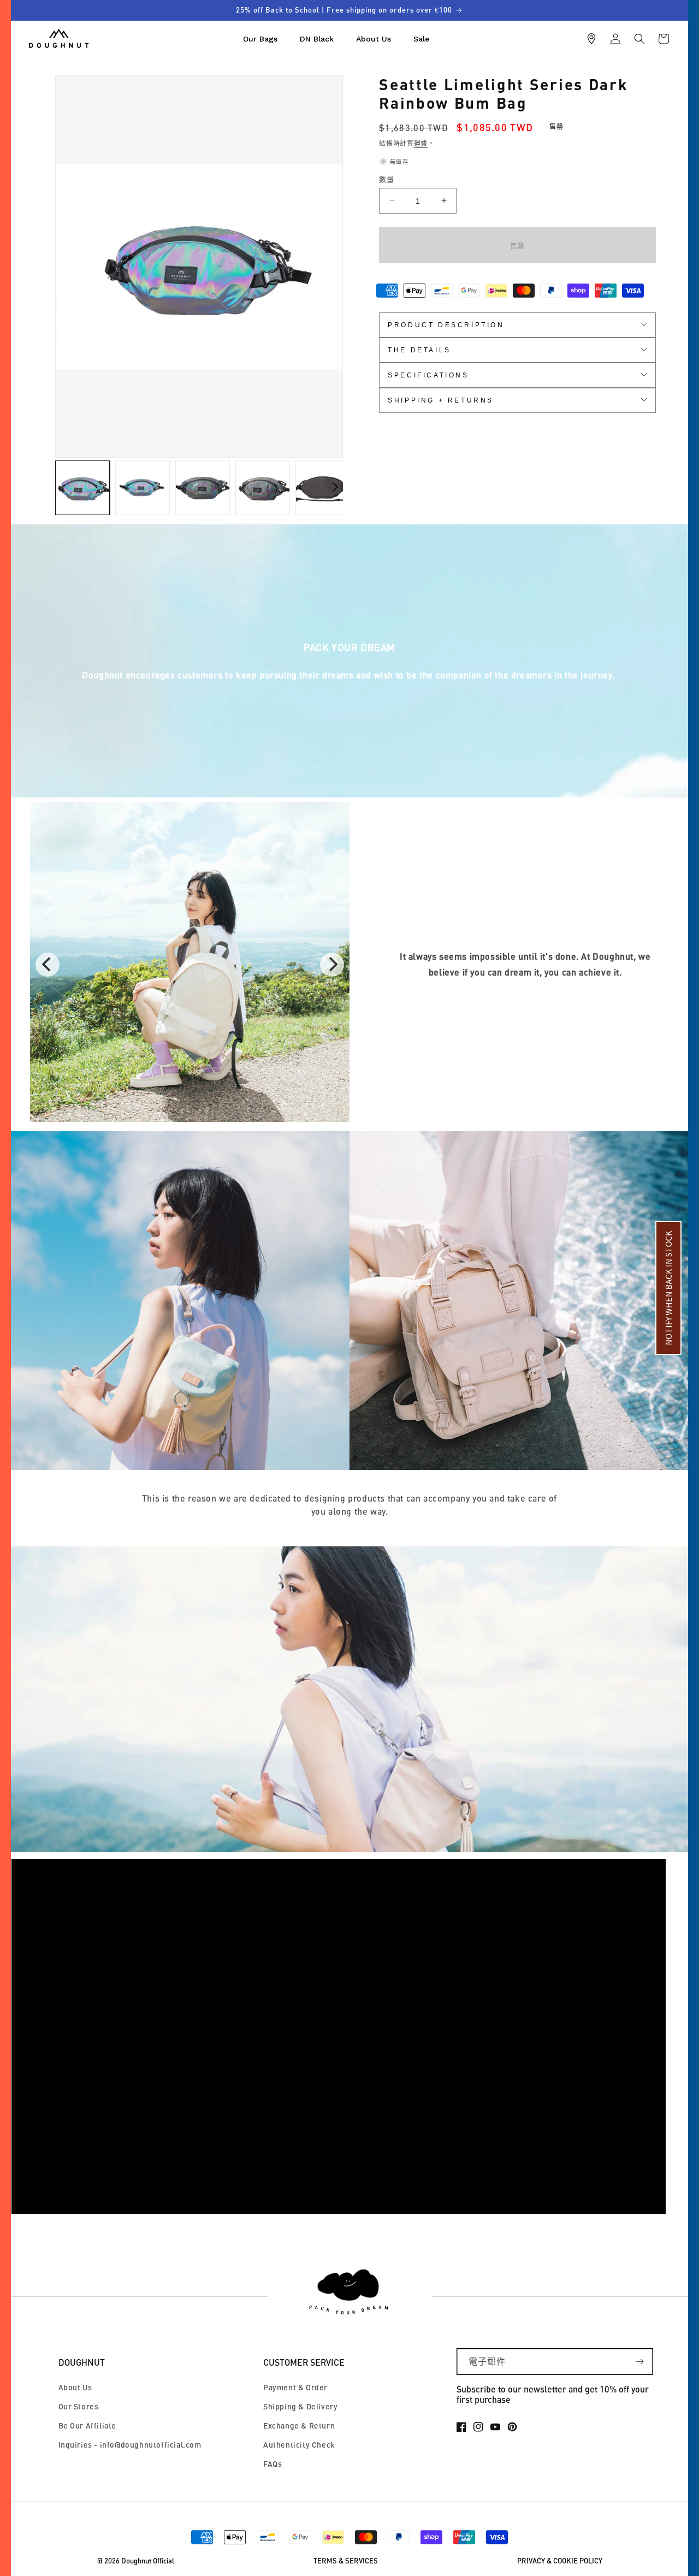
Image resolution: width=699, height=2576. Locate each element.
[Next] (332, 965)
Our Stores (79, 2406)
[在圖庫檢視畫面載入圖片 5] (323, 488)
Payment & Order (295, 2387)
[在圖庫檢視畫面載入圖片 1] (82, 488)
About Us (75, 2387)
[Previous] (48, 965)
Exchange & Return (299, 2426)
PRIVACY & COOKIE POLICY (560, 2561)
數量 (386, 179)
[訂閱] (640, 2362)
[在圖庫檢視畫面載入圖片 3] (203, 488)
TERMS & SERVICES (346, 2561)
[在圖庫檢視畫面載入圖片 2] (143, 488)
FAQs (273, 2464)
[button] (639, 39)
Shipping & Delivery (300, 2406)
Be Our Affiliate (88, 2426)
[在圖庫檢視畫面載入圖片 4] (263, 488)
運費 (421, 143)
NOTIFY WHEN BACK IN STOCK (668, 1288)
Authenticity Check (299, 2445)
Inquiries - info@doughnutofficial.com (130, 2445)
